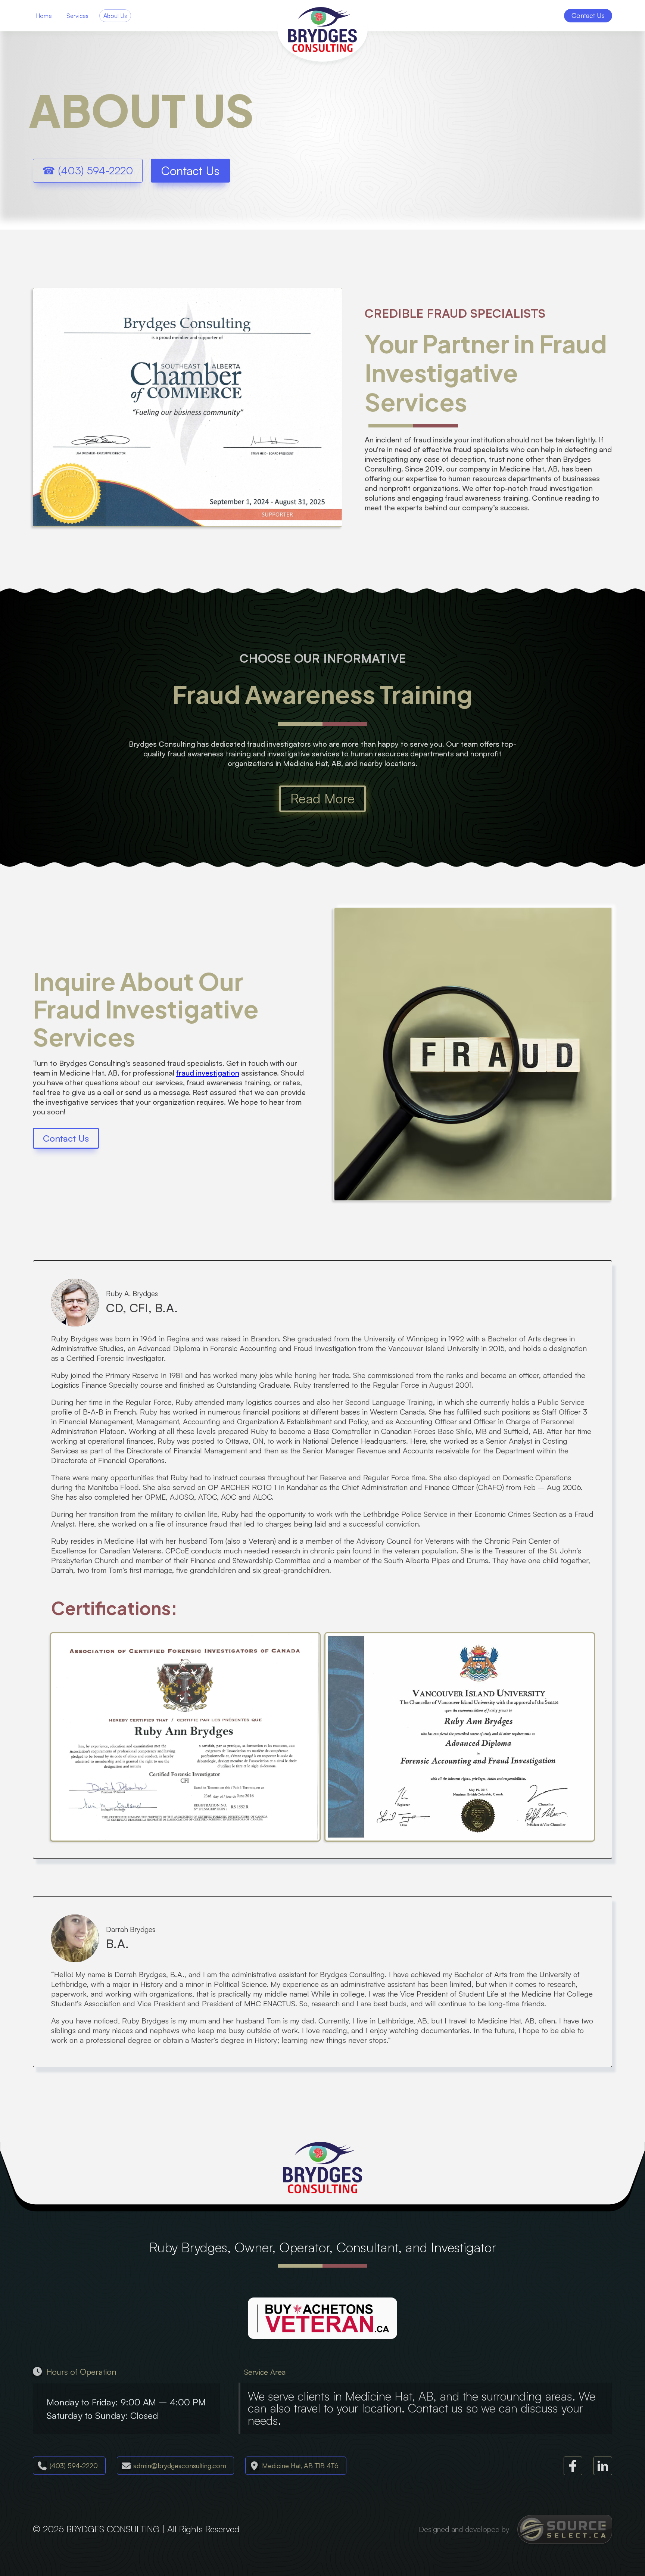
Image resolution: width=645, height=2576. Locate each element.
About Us (115, 16)
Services (77, 16)
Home (44, 16)
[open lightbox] (185, 1737)
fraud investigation (208, 1073)
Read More (322, 798)
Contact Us (190, 171)
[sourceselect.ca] (565, 2529)
